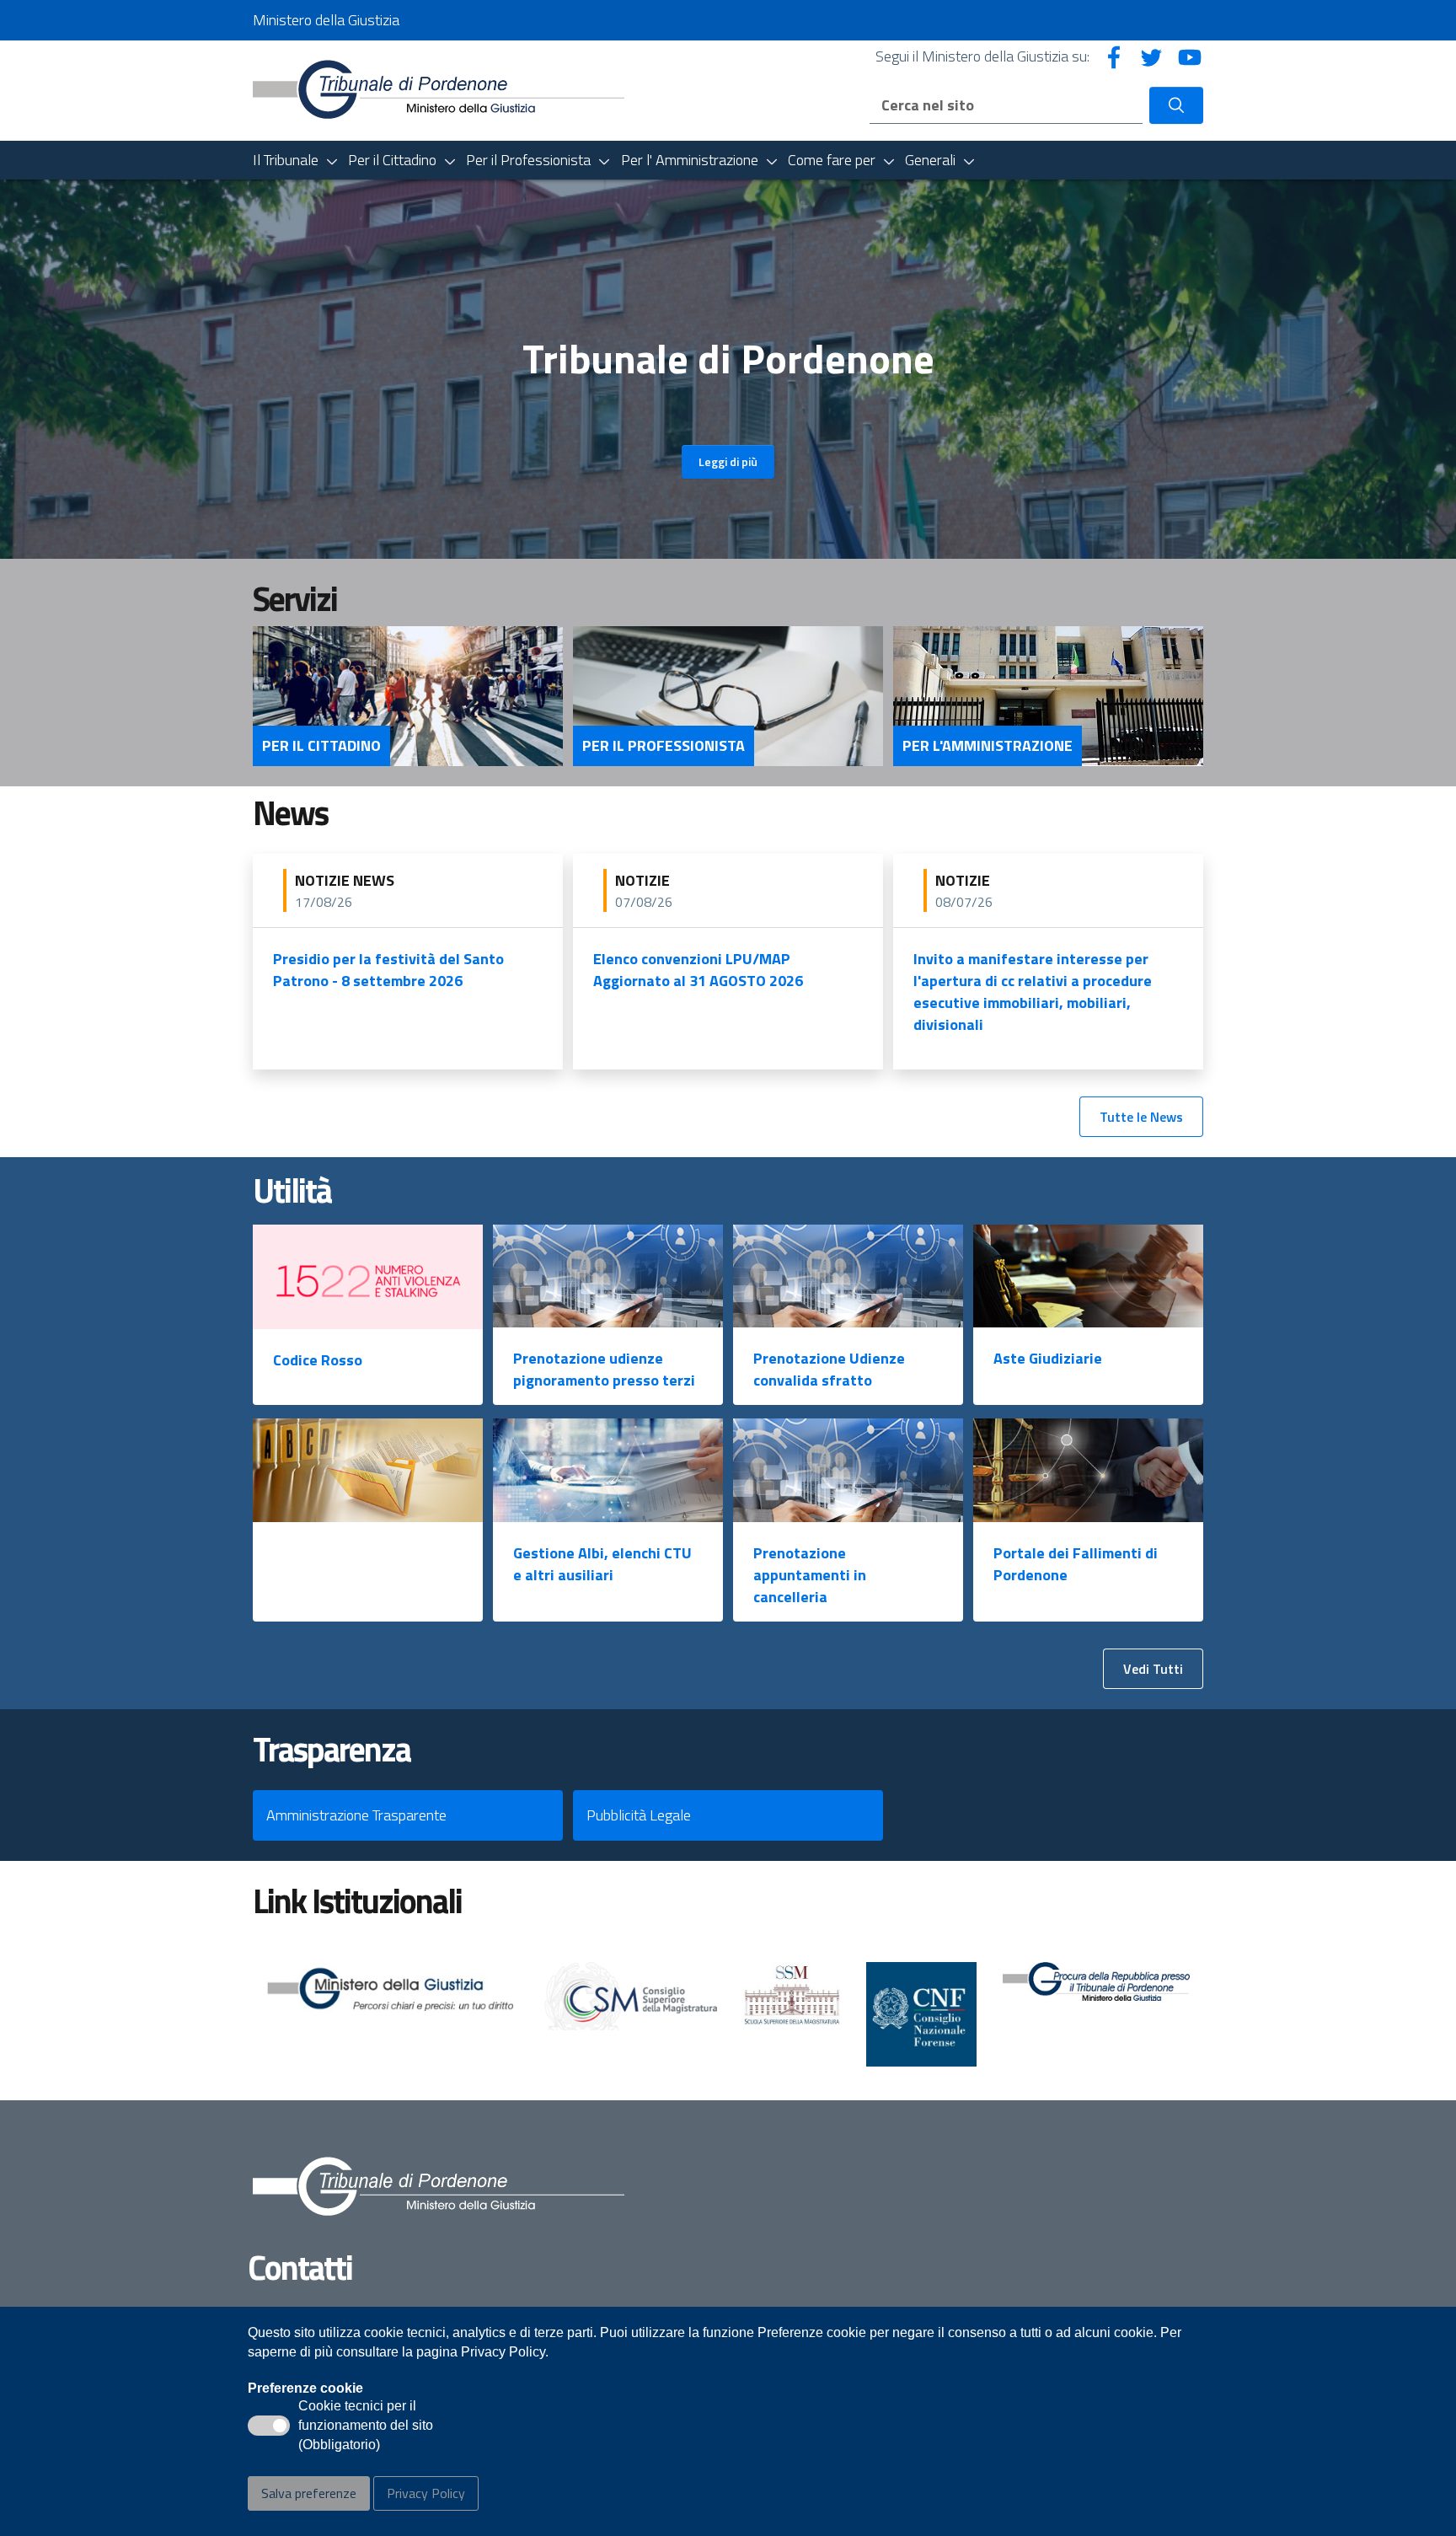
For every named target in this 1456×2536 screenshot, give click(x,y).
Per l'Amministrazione (988, 746)
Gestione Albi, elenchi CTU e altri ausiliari (602, 1564)
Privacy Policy (426, 2493)
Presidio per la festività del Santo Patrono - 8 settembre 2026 (388, 970)
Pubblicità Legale (639, 1815)
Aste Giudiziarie (1048, 1358)
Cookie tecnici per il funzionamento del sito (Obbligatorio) (366, 2426)
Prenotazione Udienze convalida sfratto (829, 1369)
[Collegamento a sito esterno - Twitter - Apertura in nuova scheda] (1152, 56)
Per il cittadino (321, 746)
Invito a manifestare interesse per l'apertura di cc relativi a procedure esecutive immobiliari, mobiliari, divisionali (1033, 992)
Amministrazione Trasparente (356, 1815)
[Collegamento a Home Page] (439, 89)
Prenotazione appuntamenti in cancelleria (810, 1575)
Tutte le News (1141, 1117)
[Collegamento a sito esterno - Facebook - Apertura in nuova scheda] (1114, 56)
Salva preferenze (309, 2493)
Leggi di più (728, 461)
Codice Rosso (318, 1360)
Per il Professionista (664, 746)
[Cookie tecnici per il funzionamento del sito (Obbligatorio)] (269, 2426)
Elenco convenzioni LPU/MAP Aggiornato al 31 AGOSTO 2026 (698, 970)
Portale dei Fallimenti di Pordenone (1076, 1564)
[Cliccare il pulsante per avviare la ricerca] (1176, 105)
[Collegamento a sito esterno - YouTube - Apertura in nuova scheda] (1190, 56)
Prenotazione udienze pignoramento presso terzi (604, 1369)
